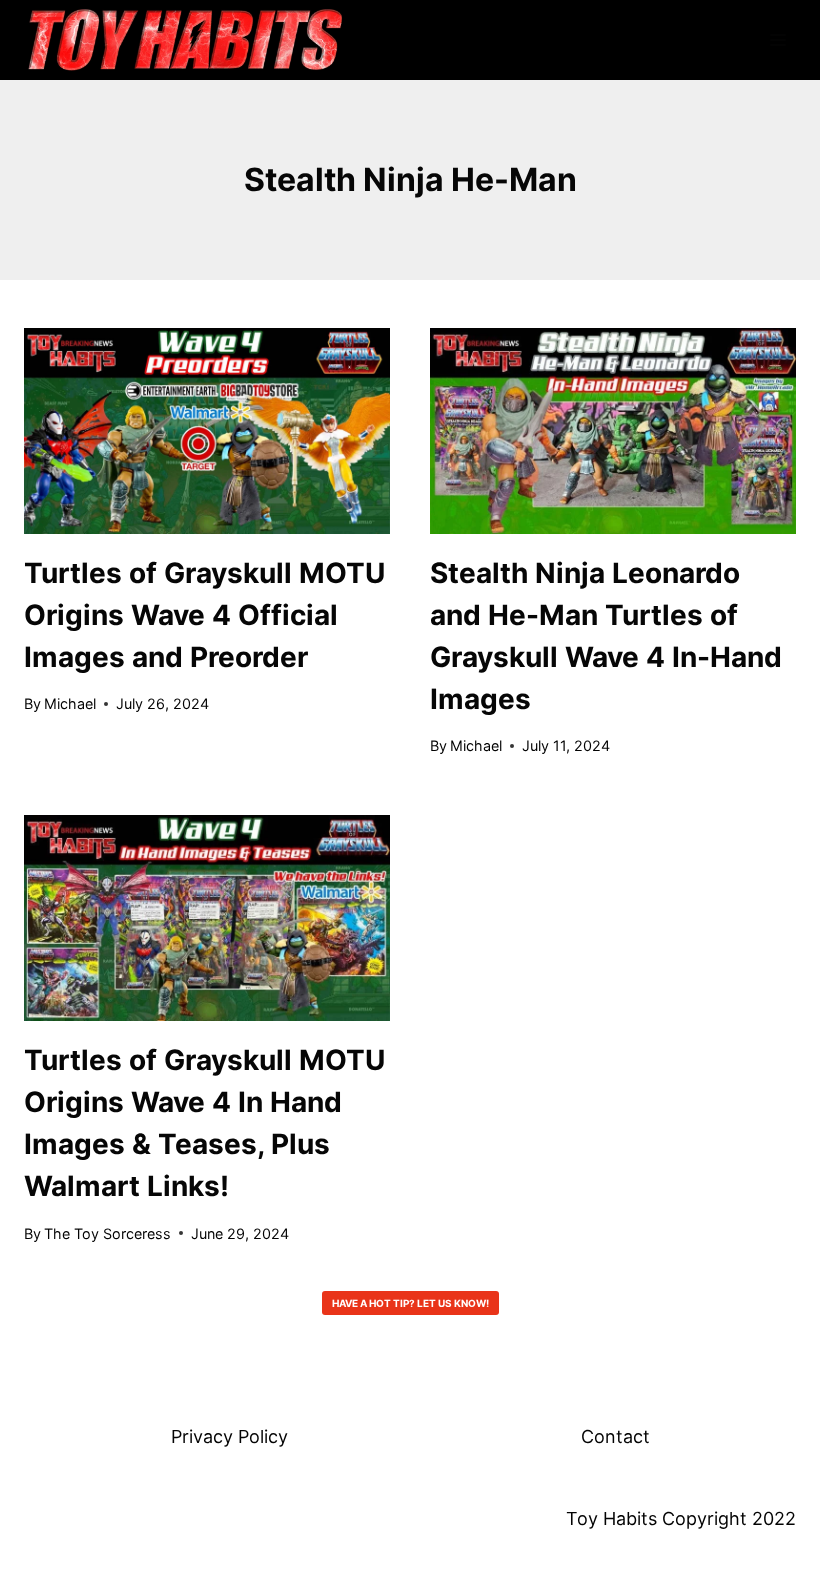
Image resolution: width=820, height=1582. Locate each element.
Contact (615, 1436)
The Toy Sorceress (107, 1233)
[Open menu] (777, 39)
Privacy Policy (229, 1436)
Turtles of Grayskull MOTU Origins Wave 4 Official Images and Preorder (204, 615)
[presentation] (207, 431)
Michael (70, 703)
